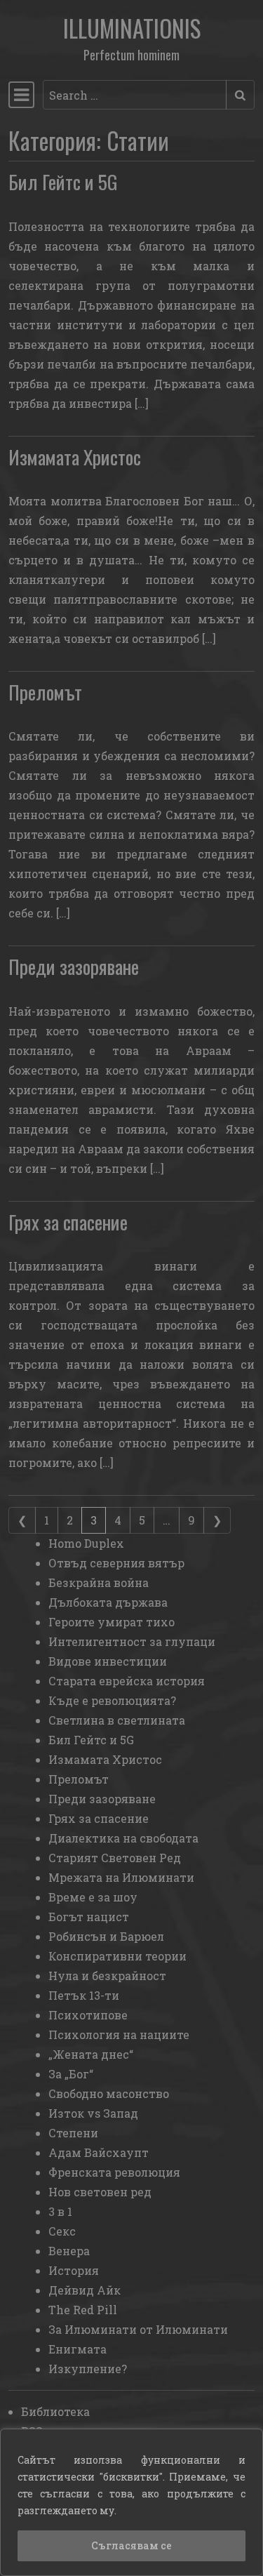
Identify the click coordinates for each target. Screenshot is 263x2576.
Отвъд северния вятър (116, 1563)
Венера (69, 2251)
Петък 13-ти (84, 1995)
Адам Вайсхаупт (99, 2152)
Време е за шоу (93, 1897)
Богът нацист (89, 1917)
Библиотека (55, 2411)
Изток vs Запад (93, 2113)
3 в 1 (60, 2211)
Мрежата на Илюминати (121, 1877)
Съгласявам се (131, 2545)
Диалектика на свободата (123, 1838)
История (74, 2270)
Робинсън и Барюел (106, 1936)
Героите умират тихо (112, 1622)
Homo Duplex (86, 1543)
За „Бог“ (71, 2074)
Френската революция (114, 2172)
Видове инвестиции (108, 1661)
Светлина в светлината (117, 1720)
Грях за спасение (68, 1222)
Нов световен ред (100, 2192)
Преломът (45, 692)
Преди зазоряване (74, 966)
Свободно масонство (109, 2093)
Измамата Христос (75, 457)
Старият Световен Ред (115, 1858)
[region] (131, 2502)
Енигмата (77, 2349)
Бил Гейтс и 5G (63, 181)
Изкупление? (88, 2369)
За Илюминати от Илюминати (138, 2329)
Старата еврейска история (127, 1681)
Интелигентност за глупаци (132, 1641)
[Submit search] (240, 95)
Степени (73, 2133)
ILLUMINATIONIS (132, 28)
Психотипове (88, 2015)
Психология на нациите (119, 2034)
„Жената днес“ (91, 2054)
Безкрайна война (99, 1582)
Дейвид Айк (85, 2290)
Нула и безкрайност (107, 1976)
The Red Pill (83, 2310)
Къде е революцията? (112, 1700)
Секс (62, 2231)
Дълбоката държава (108, 1602)
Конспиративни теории (117, 1956)
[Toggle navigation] (21, 95)
